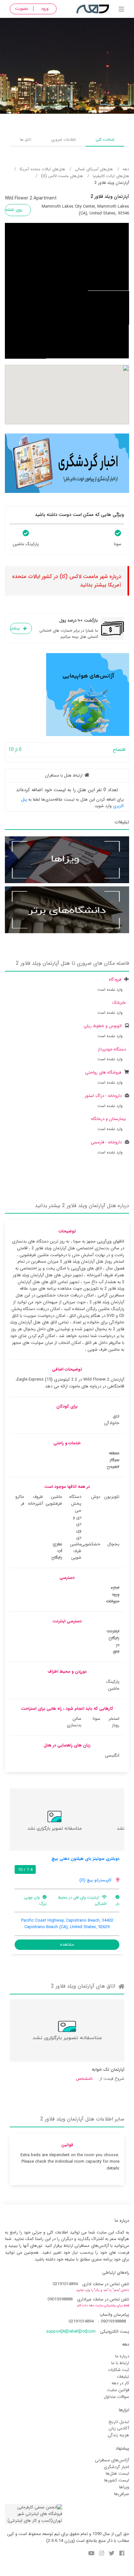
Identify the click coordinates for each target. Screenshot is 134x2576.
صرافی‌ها (122, 2494)
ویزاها (124, 2487)
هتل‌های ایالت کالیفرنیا (111, 176)
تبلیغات (123, 2377)
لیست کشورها (117, 2480)
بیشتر (15, 628)
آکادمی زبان (119, 2428)
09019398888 (60, 2299)
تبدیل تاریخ (119, 2422)
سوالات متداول (116, 2397)
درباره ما (122, 2356)
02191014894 (65, 2284)
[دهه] (121, 10)
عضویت (22, 9)
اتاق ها (26, 140)
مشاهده (67, 1945)
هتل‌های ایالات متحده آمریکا (42, 169)
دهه (126, 169)
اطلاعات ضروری (63, 140)
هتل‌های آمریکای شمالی (94, 169)
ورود (45, 9)
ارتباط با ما (120, 2363)
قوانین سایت (118, 2390)
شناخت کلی (105, 140)
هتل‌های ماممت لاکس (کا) (62, 176)
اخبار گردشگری (116, 2467)
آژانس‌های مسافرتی (112, 2460)
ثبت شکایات (119, 2370)
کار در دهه (120, 2383)
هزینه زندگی (118, 2435)
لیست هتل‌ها (117, 2473)
